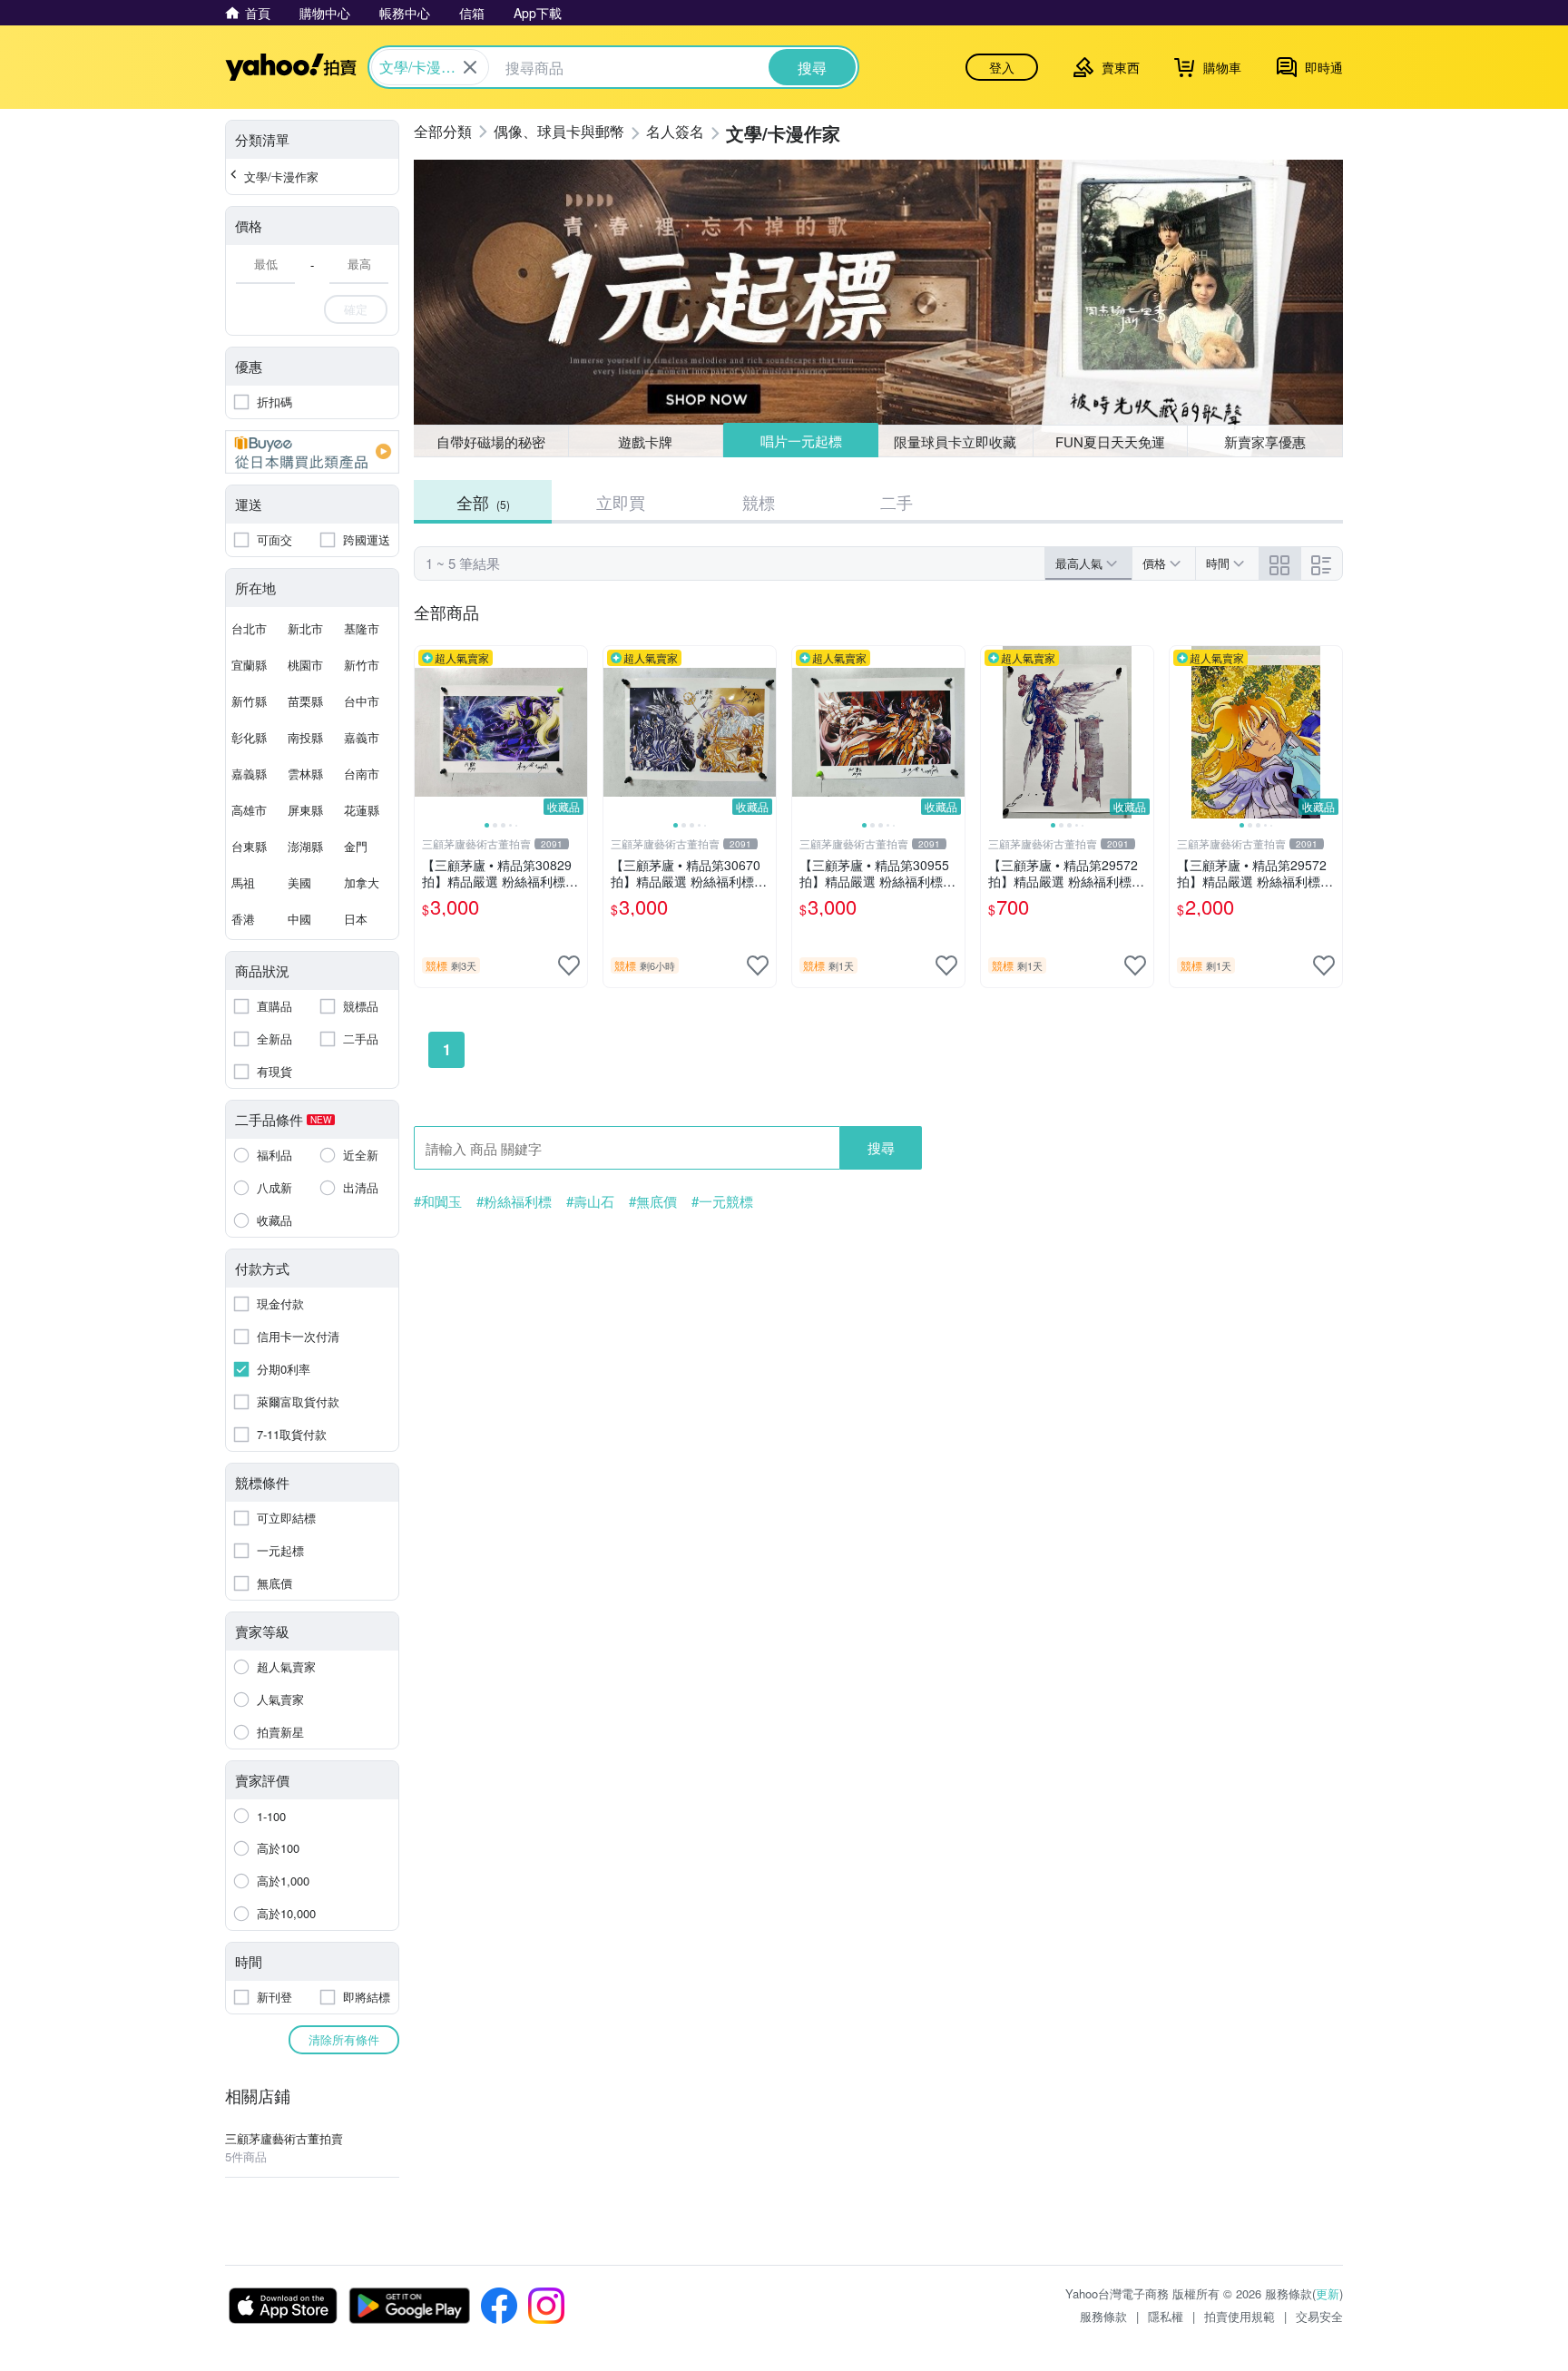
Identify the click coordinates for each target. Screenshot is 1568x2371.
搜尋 (881, 1147)
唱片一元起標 (801, 441)
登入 (1002, 67)
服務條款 (1103, 2316)
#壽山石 (590, 1201)
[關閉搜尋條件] (470, 67)
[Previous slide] (426, 732)
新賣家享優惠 (1265, 441)
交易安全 (1319, 2316)
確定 (356, 309)
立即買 (621, 502)
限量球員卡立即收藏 (955, 441)
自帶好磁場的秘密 (491, 441)
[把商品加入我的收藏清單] (569, 965)
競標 (759, 502)
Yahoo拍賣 (291, 67)
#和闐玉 (438, 1201)
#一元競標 (722, 1201)
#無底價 (653, 1201)
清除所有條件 (344, 2039)
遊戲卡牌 (645, 441)
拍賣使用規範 (1240, 2316)
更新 (1328, 2293)
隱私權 (1166, 2316)
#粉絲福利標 (514, 1201)
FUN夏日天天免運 (1110, 441)
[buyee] (312, 452)
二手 (897, 502)
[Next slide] (575, 732)
